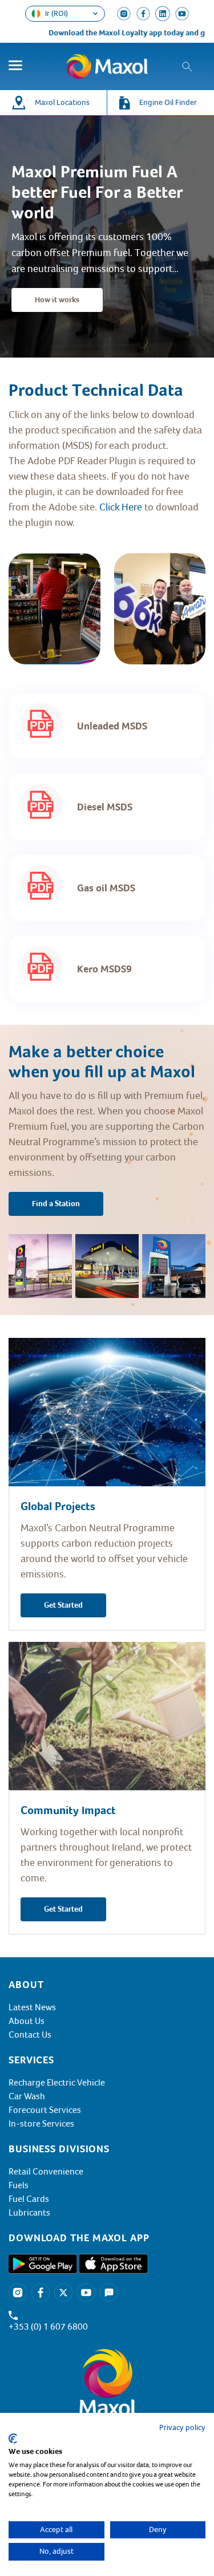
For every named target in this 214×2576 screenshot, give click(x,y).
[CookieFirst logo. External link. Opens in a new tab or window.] (13, 2439)
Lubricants (29, 2213)
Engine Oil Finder (168, 102)
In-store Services (41, 2124)
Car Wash (27, 2096)
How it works (57, 300)
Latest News (32, 2007)
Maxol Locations (62, 102)
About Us (27, 2021)
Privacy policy (182, 2427)
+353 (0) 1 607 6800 (48, 2327)
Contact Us (30, 2035)
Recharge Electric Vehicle (57, 2083)
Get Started (63, 1605)
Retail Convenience (46, 2172)
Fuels (19, 2185)
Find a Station (56, 1204)
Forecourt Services (45, 2110)
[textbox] (107, 469)
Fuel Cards (29, 2199)
